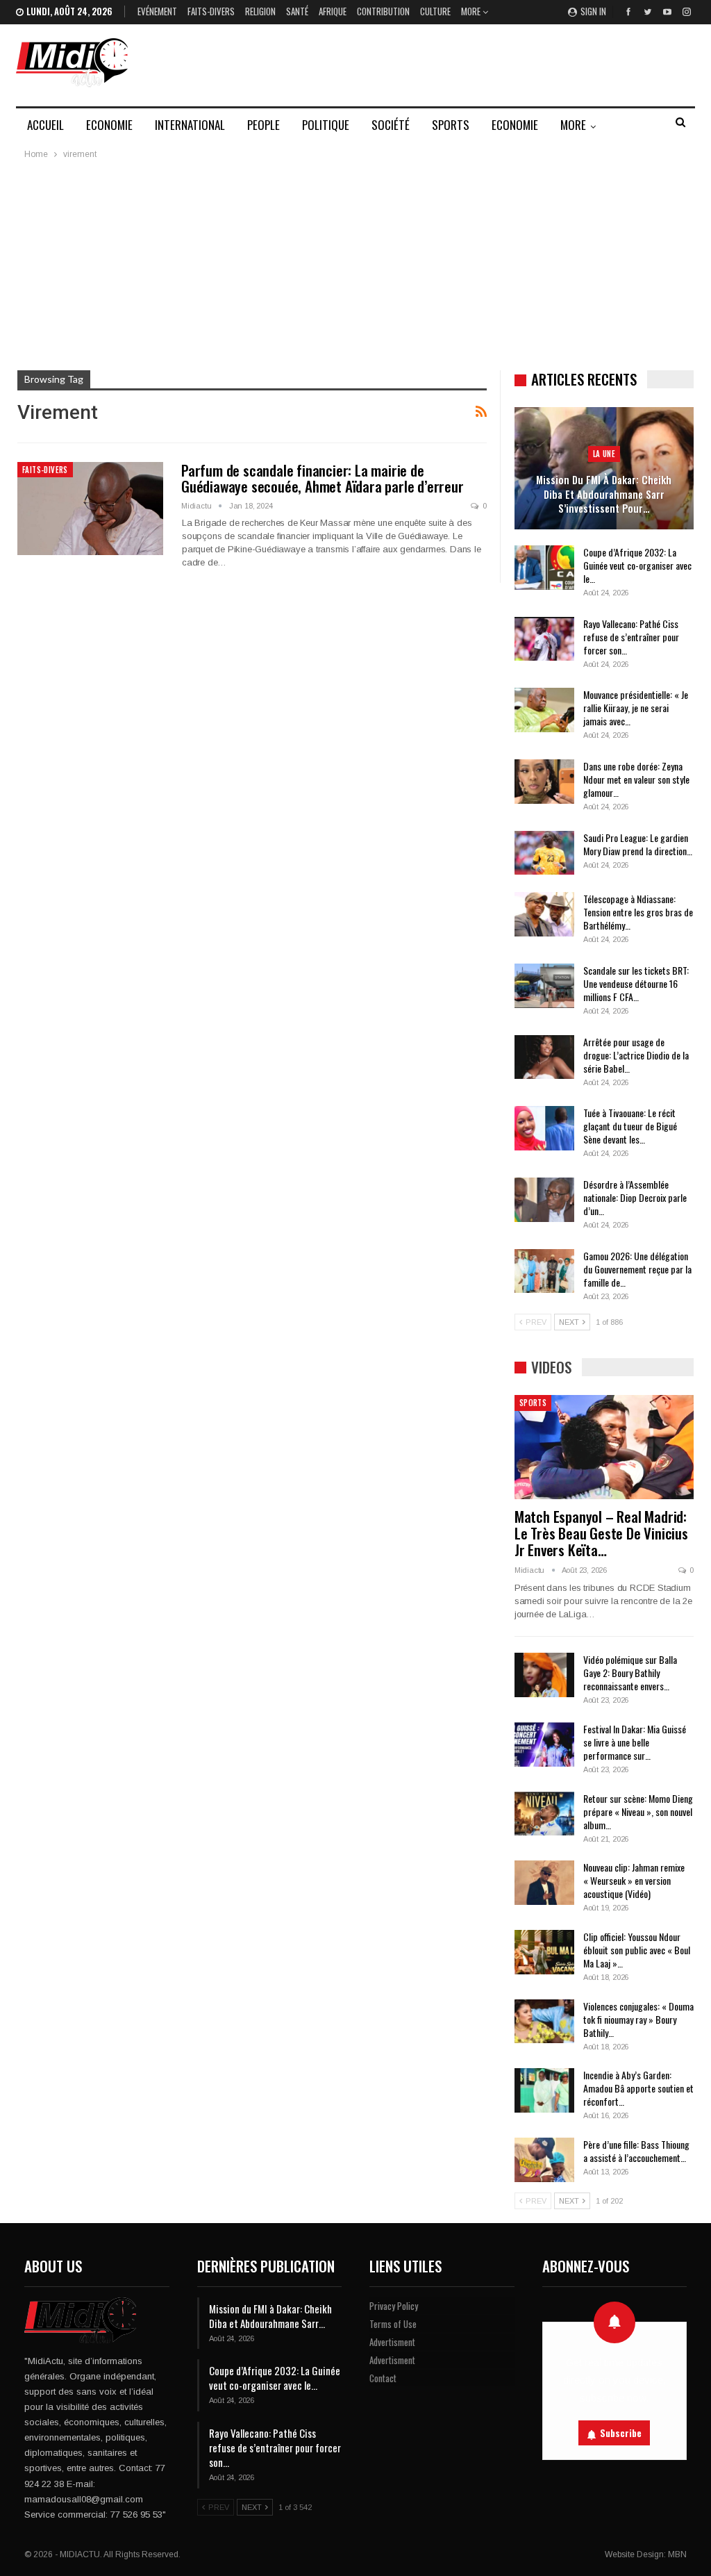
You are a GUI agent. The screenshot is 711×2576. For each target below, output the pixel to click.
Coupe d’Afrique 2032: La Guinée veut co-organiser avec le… (637, 565)
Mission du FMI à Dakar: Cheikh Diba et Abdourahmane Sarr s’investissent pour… (604, 494)
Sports (451, 125)
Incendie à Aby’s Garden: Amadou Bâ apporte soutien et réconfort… (638, 2088)
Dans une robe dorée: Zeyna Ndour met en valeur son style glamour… (636, 779)
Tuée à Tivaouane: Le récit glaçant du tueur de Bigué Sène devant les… (630, 1126)
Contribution (383, 11)
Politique (326, 125)
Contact (383, 2378)
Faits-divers (211, 11)
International (190, 125)
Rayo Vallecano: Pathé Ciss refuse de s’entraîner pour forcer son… (631, 637)
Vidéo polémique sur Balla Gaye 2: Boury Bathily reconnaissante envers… (630, 1673)
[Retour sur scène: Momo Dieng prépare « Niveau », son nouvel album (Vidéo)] (544, 1814)
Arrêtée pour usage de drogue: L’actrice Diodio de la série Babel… (636, 1055)
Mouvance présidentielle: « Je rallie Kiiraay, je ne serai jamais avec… (636, 708)
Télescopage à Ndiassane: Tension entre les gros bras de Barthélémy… (638, 912)
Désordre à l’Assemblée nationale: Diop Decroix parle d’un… (635, 1197)
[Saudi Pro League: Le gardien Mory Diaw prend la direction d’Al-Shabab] (544, 853)
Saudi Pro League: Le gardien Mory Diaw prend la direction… (638, 844)
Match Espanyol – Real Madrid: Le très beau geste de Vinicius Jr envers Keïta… (601, 1533)
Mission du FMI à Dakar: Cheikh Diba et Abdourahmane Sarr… (270, 2316)
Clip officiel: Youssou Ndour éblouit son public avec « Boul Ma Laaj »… (637, 1950)
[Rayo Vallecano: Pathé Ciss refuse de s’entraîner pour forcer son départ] (544, 639)
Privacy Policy (394, 2306)
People (264, 125)
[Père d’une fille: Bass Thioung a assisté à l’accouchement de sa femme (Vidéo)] (544, 2160)
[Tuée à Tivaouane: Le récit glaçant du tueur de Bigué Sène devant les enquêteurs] (544, 1128)
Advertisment (392, 2342)
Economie (109, 125)
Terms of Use (393, 2324)
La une (604, 454)
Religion (260, 11)
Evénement (157, 11)
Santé (297, 11)
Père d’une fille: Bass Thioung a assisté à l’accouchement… (636, 2151)
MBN (677, 2554)
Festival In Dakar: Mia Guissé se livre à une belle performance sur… (635, 1742)
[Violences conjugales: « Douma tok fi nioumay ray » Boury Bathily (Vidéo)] (544, 2022)
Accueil (45, 125)
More (472, 11)
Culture (435, 11)
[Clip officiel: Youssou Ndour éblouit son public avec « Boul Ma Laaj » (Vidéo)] (544, 1952)
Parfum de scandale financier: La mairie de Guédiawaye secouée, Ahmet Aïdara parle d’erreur (323, 478)
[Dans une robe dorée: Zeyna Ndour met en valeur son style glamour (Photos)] (544, 782)
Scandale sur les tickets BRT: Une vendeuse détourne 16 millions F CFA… (636, 983)
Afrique (333, 11)
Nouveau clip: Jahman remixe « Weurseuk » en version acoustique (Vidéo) (634, 1880)
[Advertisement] (355, 266)
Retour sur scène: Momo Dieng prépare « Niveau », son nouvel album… (638, 1811)
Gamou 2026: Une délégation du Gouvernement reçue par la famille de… (637, 1269)
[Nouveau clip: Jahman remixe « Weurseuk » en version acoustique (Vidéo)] (544, 1883)
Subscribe (621, 2433)
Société (391, 125)
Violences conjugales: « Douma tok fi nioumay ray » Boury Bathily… (638, 2019)
